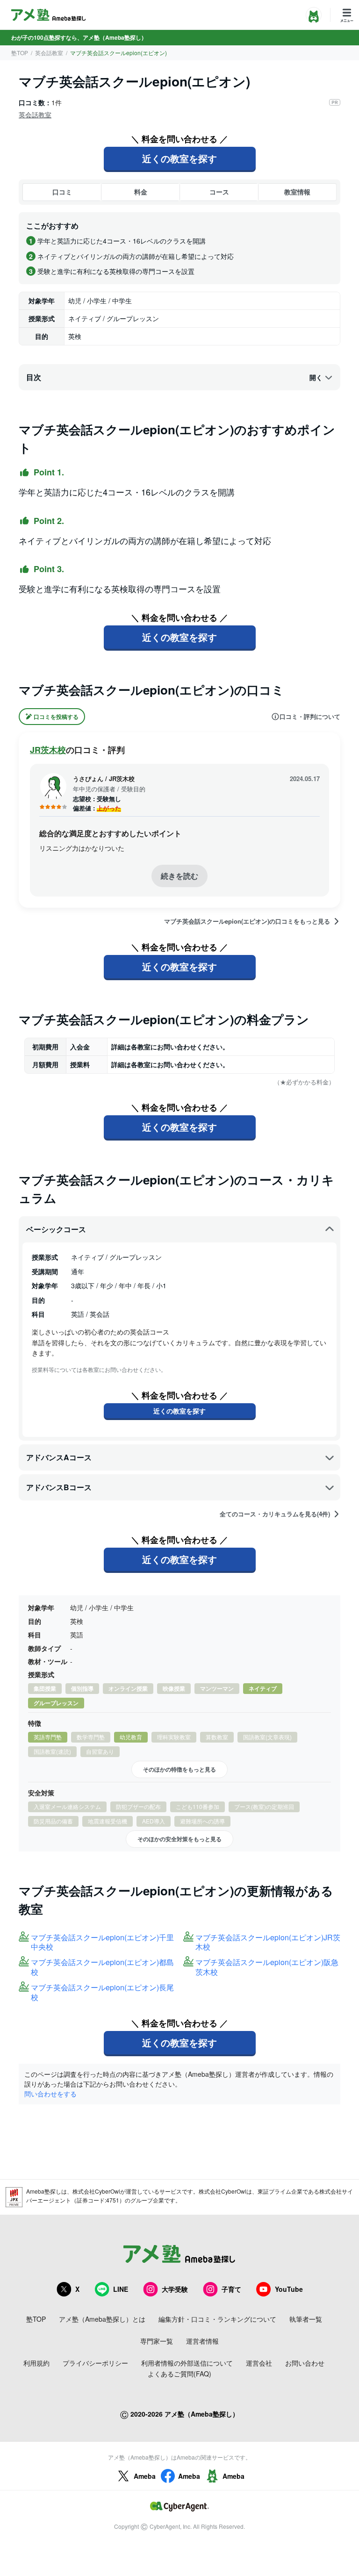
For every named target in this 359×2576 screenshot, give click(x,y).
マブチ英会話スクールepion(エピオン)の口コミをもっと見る (247, 921)
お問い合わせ (305, 2363)
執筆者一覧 (306, 2319)
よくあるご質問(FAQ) (179, 2374)
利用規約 (36, 2363)
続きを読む (179, 876)
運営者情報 (202, 2341)
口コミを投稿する (56, 717)
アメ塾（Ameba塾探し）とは (102, 2319)
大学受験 (175, 2289)
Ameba (145, 2476)
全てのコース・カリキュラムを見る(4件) (275, 1514)
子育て (231, 2289)
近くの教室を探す (179, 158)
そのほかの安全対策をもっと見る (179, 1839)
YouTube (289, 2289)
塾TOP (20, 53)
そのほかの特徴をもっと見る (179, 1769)
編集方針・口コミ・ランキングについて (217, 2319)
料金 (141, 192)
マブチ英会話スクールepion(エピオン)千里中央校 (102, 1943)
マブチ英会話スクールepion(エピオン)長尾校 (102, 1993)
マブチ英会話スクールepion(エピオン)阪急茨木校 (267, 1967)
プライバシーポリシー (95, 2363)
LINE (121, 2289)
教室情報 (297, 192)
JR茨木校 (48, 750)
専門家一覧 (157, 2341)
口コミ (62, 192)
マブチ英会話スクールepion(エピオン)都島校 (102, 1967)
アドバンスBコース (59, 1487)
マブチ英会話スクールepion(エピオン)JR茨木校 (268, 1943)
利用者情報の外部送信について (187, 2363)
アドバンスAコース (59, 1457)
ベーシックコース (56, 1229)
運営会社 (259, 2363)
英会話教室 (49, 53)
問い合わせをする (50, 2094)
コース (219, 192)
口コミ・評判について (310, 717)
